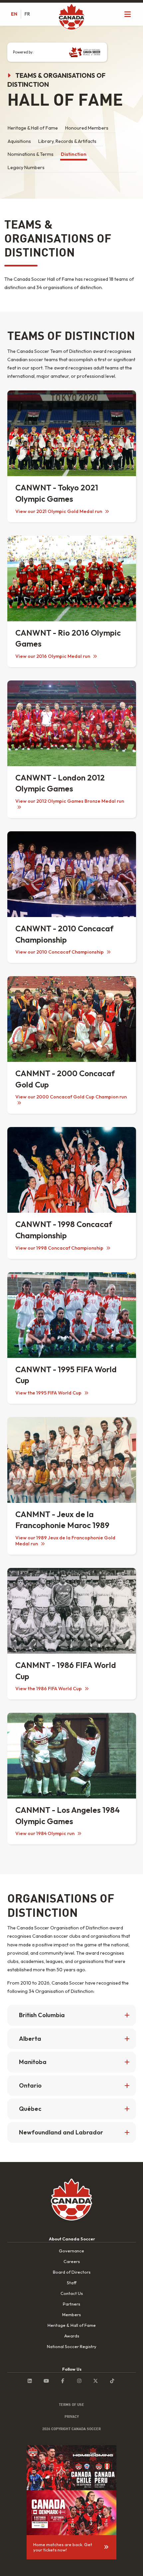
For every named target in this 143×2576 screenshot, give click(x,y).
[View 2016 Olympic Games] (72, 578)
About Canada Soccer (72, 2239)
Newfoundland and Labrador (61, 2132)
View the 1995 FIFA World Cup (49, 1393)
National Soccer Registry (72, 2346)
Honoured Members (87, 128)
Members (71, 2315)
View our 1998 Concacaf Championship (60, 1248)
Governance (71, 2251)
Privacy (72, 2417)
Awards (72, 2336)
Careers (72, 2261)
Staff (72, 2283)
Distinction (74, 154)
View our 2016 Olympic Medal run (53, 656)
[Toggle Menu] (128, 14)
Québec (30, 2109)
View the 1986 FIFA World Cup (49, 1689)
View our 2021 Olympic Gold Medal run (59, 511)
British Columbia (42, 2015)
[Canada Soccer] (71, 17)
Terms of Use (71, 2405)
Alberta (30, 2039)
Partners (71, 2304)
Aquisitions (19, 141)
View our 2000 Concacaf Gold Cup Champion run (71, 1097)
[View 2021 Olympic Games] (72, 433)
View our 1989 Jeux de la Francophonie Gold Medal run (65, 1541)
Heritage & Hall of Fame (33, 128)
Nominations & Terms (31, 154)
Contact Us (72, 2293)
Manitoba (33, 2062)
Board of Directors (72, 2272)
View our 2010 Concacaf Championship (60, 952)
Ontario (30, 2085)
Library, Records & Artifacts (67, 141)
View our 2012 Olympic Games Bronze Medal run (70, 801)
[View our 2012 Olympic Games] (72, 723)
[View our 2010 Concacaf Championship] (72, 874)
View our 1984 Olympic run (45, 1833)
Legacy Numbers (26, 167)
